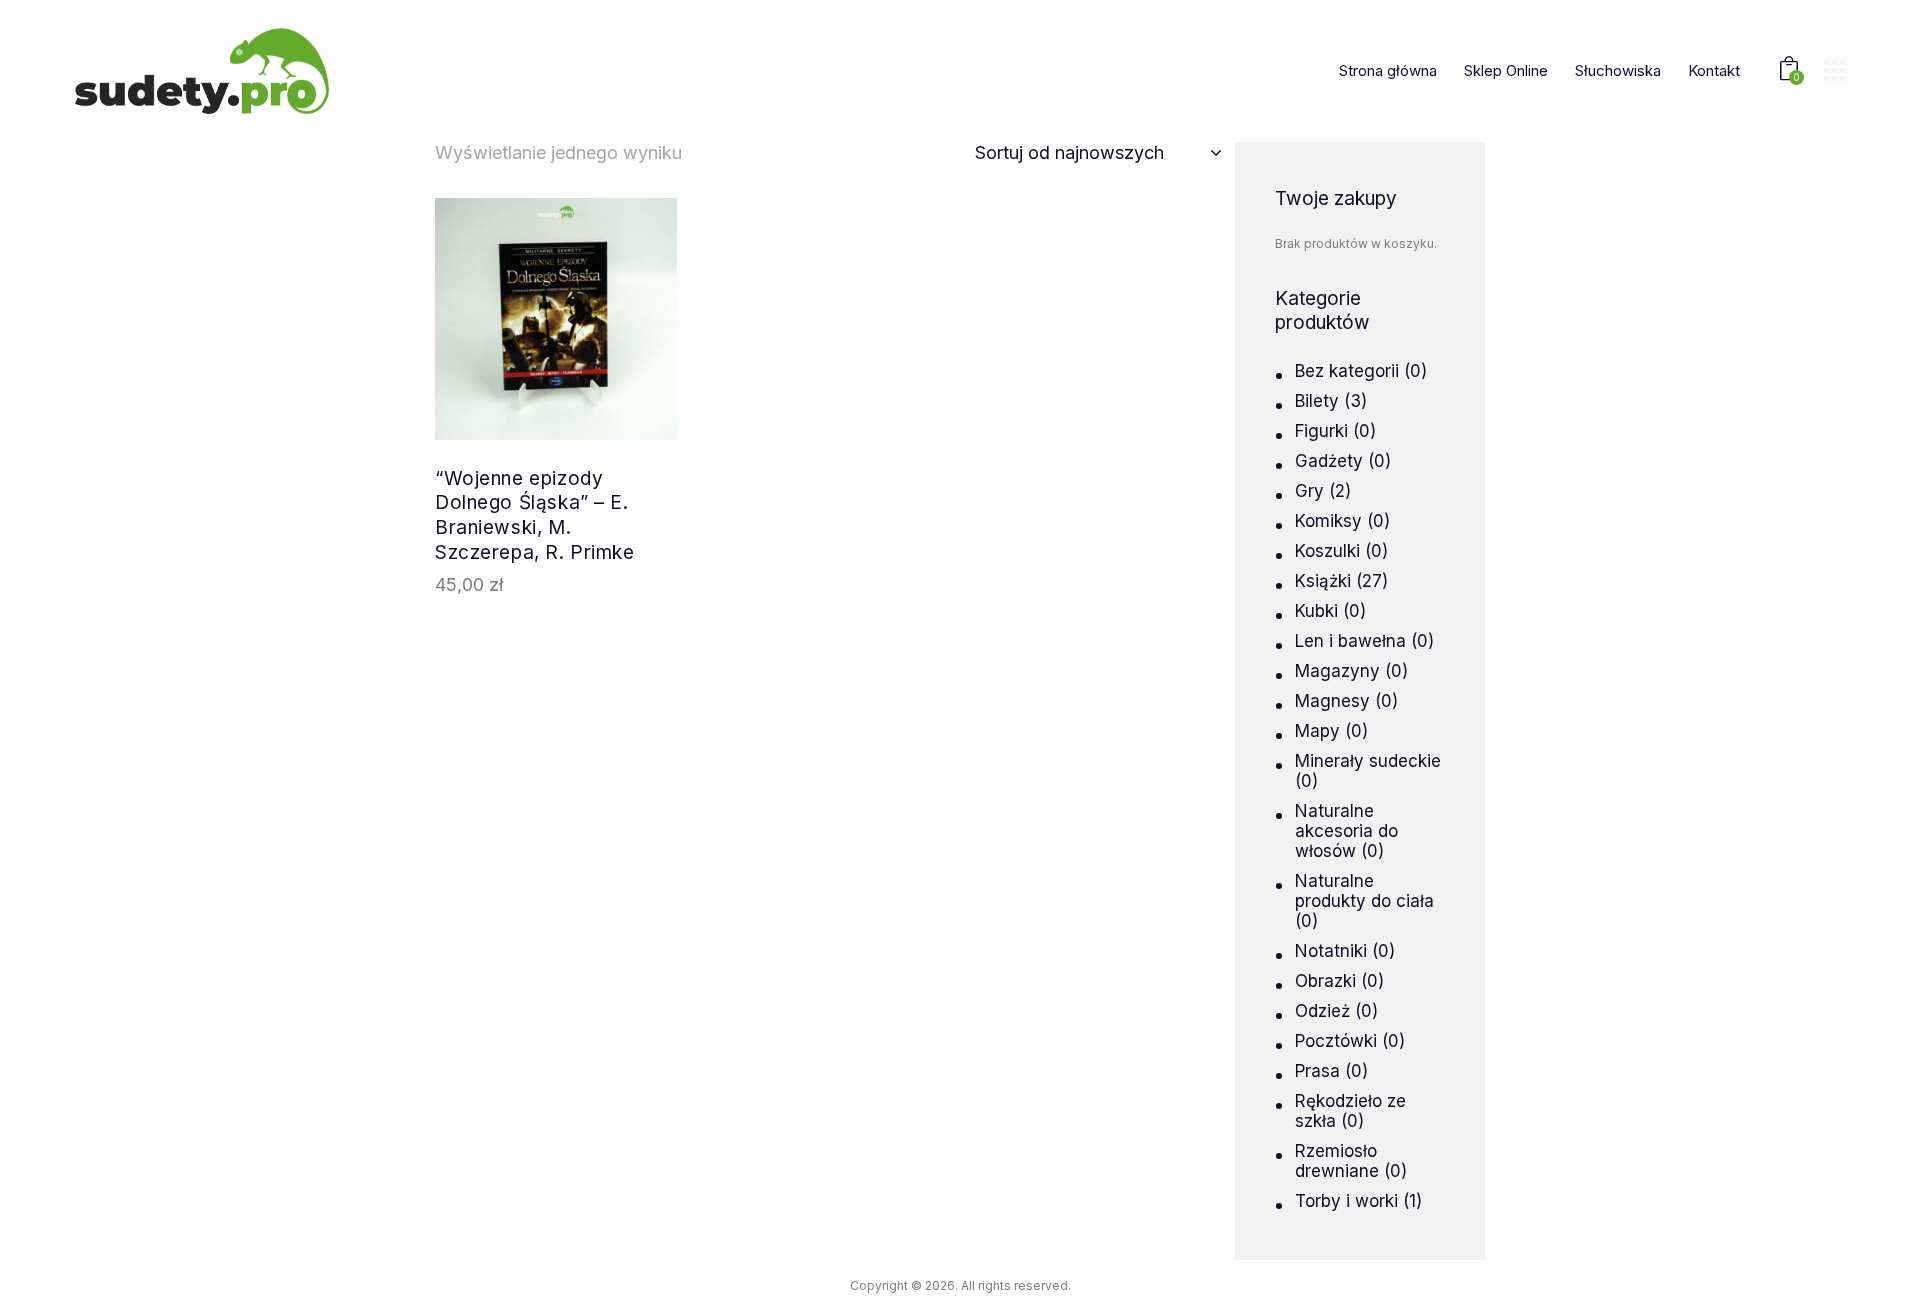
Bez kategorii (1347, 371)
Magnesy (1332, 701)
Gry (1309, 491)
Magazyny (1337, 671)
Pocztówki (1336, 1041)
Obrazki (1325, 981)
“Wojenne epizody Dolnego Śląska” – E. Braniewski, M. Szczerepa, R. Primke (535, 515)
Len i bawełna (1350, 641)
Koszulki (1327, 551)
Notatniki (1331, 951)
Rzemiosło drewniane (1337, 1161)
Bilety (1317, 401)
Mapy (1317, 731)
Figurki (1321, 431)
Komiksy (1328, 521)
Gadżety (1329, 461)
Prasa (1317, 1071)
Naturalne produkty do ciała (1364, 891)
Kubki (1316, 611)
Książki (1323, 581)
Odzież (1322, 1011)
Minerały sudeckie (1368, 761)
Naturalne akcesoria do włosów (1346, 831)
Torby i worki (1346, 1201)
